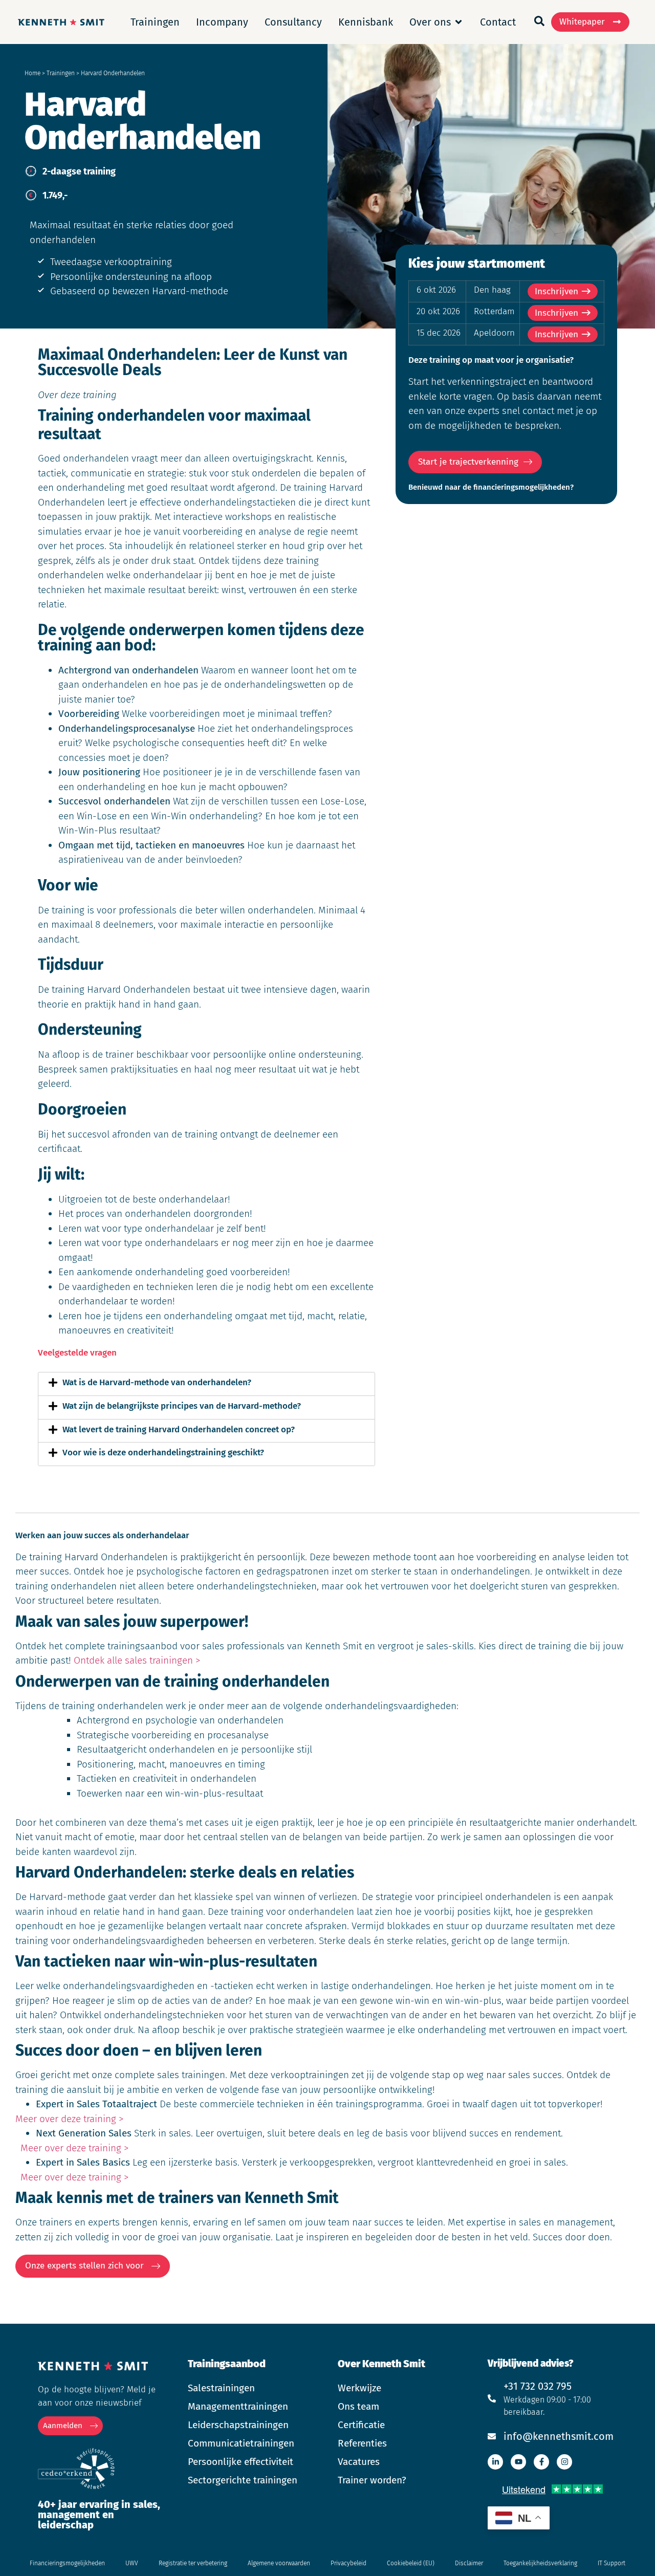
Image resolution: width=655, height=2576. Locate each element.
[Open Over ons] (458, 22)
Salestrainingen (221, 2388)
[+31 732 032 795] (492, 2398)
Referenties (362, 2443)
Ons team (358, 2406)
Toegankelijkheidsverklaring (540, 2563)
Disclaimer (469, 2563)
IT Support (612, 2563)
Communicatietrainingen (241, 2443)
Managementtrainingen (238, 2406)
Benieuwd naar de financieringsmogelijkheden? (491, 487)
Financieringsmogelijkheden (67, 2563)
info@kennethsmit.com (559, 2436)
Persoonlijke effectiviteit (241, 2462)
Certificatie (361, 2425)
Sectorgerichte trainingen (243, 2480)
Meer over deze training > (69, 2119)
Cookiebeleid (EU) (411, 2563)
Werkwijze (359, 2388)
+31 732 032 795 (538, 2386)
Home (32, 73)
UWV (132, 2563)
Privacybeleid (348, 2563)
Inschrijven (556, 291)
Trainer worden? (372, 2480)
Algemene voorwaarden (279, 2563)
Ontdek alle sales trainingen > (137, 1660)
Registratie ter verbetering (193, 2563)
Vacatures (359, 2462)
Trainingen (61, 73)
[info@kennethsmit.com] (492, 2436)
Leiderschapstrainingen (238, 2425)
